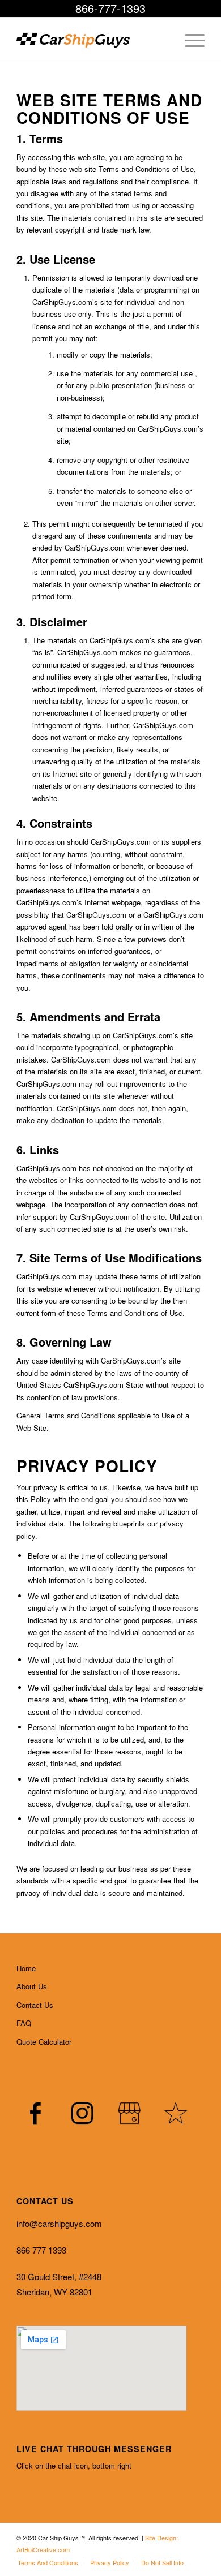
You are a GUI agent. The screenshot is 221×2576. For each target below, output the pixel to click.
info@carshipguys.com (59, 2223)
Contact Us (35, 2005)
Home (26, 1968)
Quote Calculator (44, 2042)
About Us (32, 1986)
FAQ (24, 2023)
